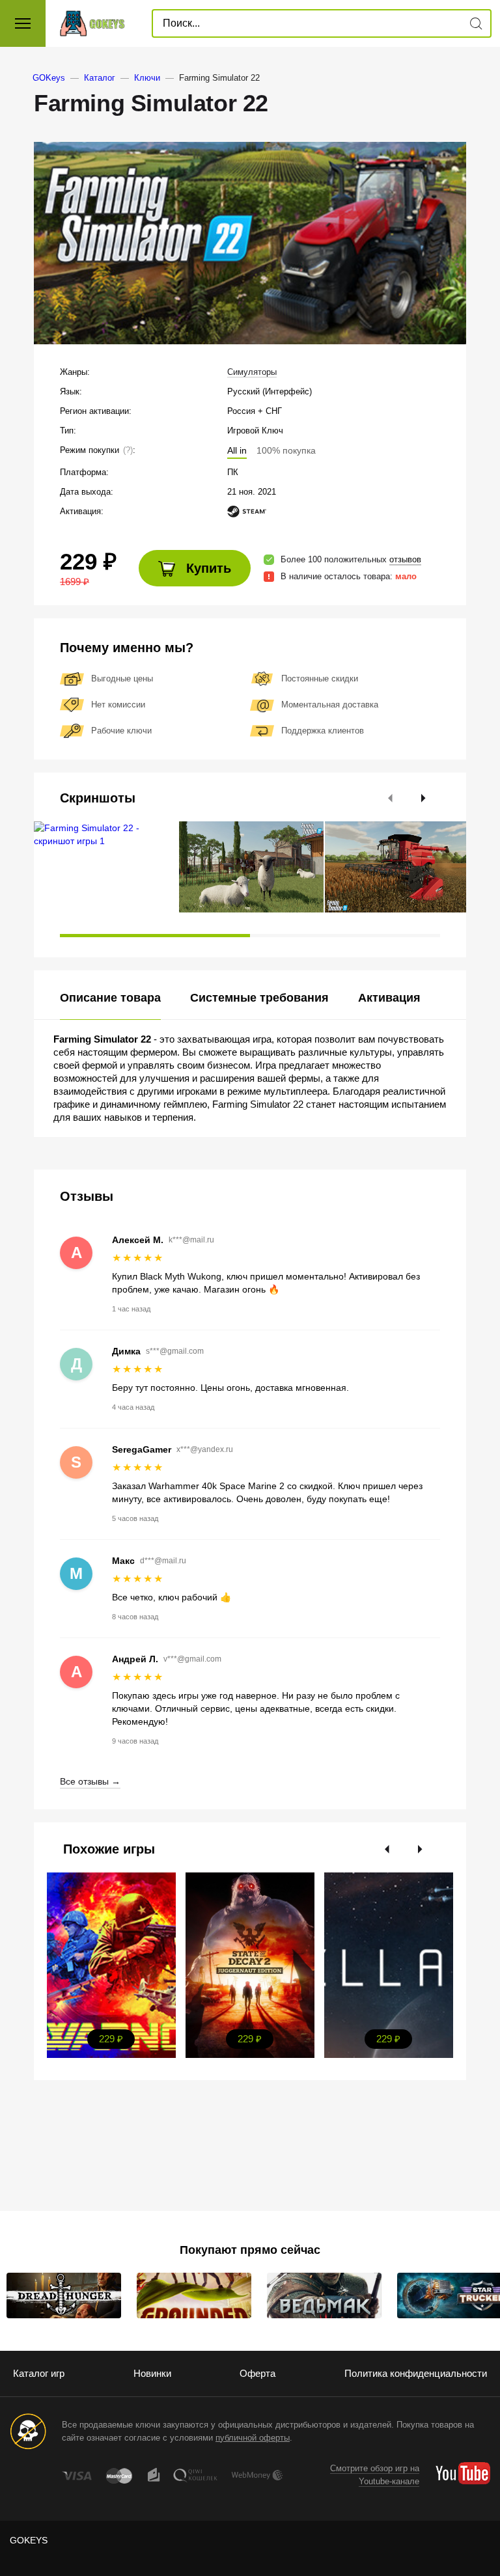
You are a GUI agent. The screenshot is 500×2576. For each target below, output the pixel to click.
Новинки (152, 2373)
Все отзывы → (90, 1781)
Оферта (257, 2373)
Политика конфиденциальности (416, 2373)
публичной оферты (253, 2438)
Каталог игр (39, 2373)
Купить (207, 568)
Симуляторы (252, 372)
